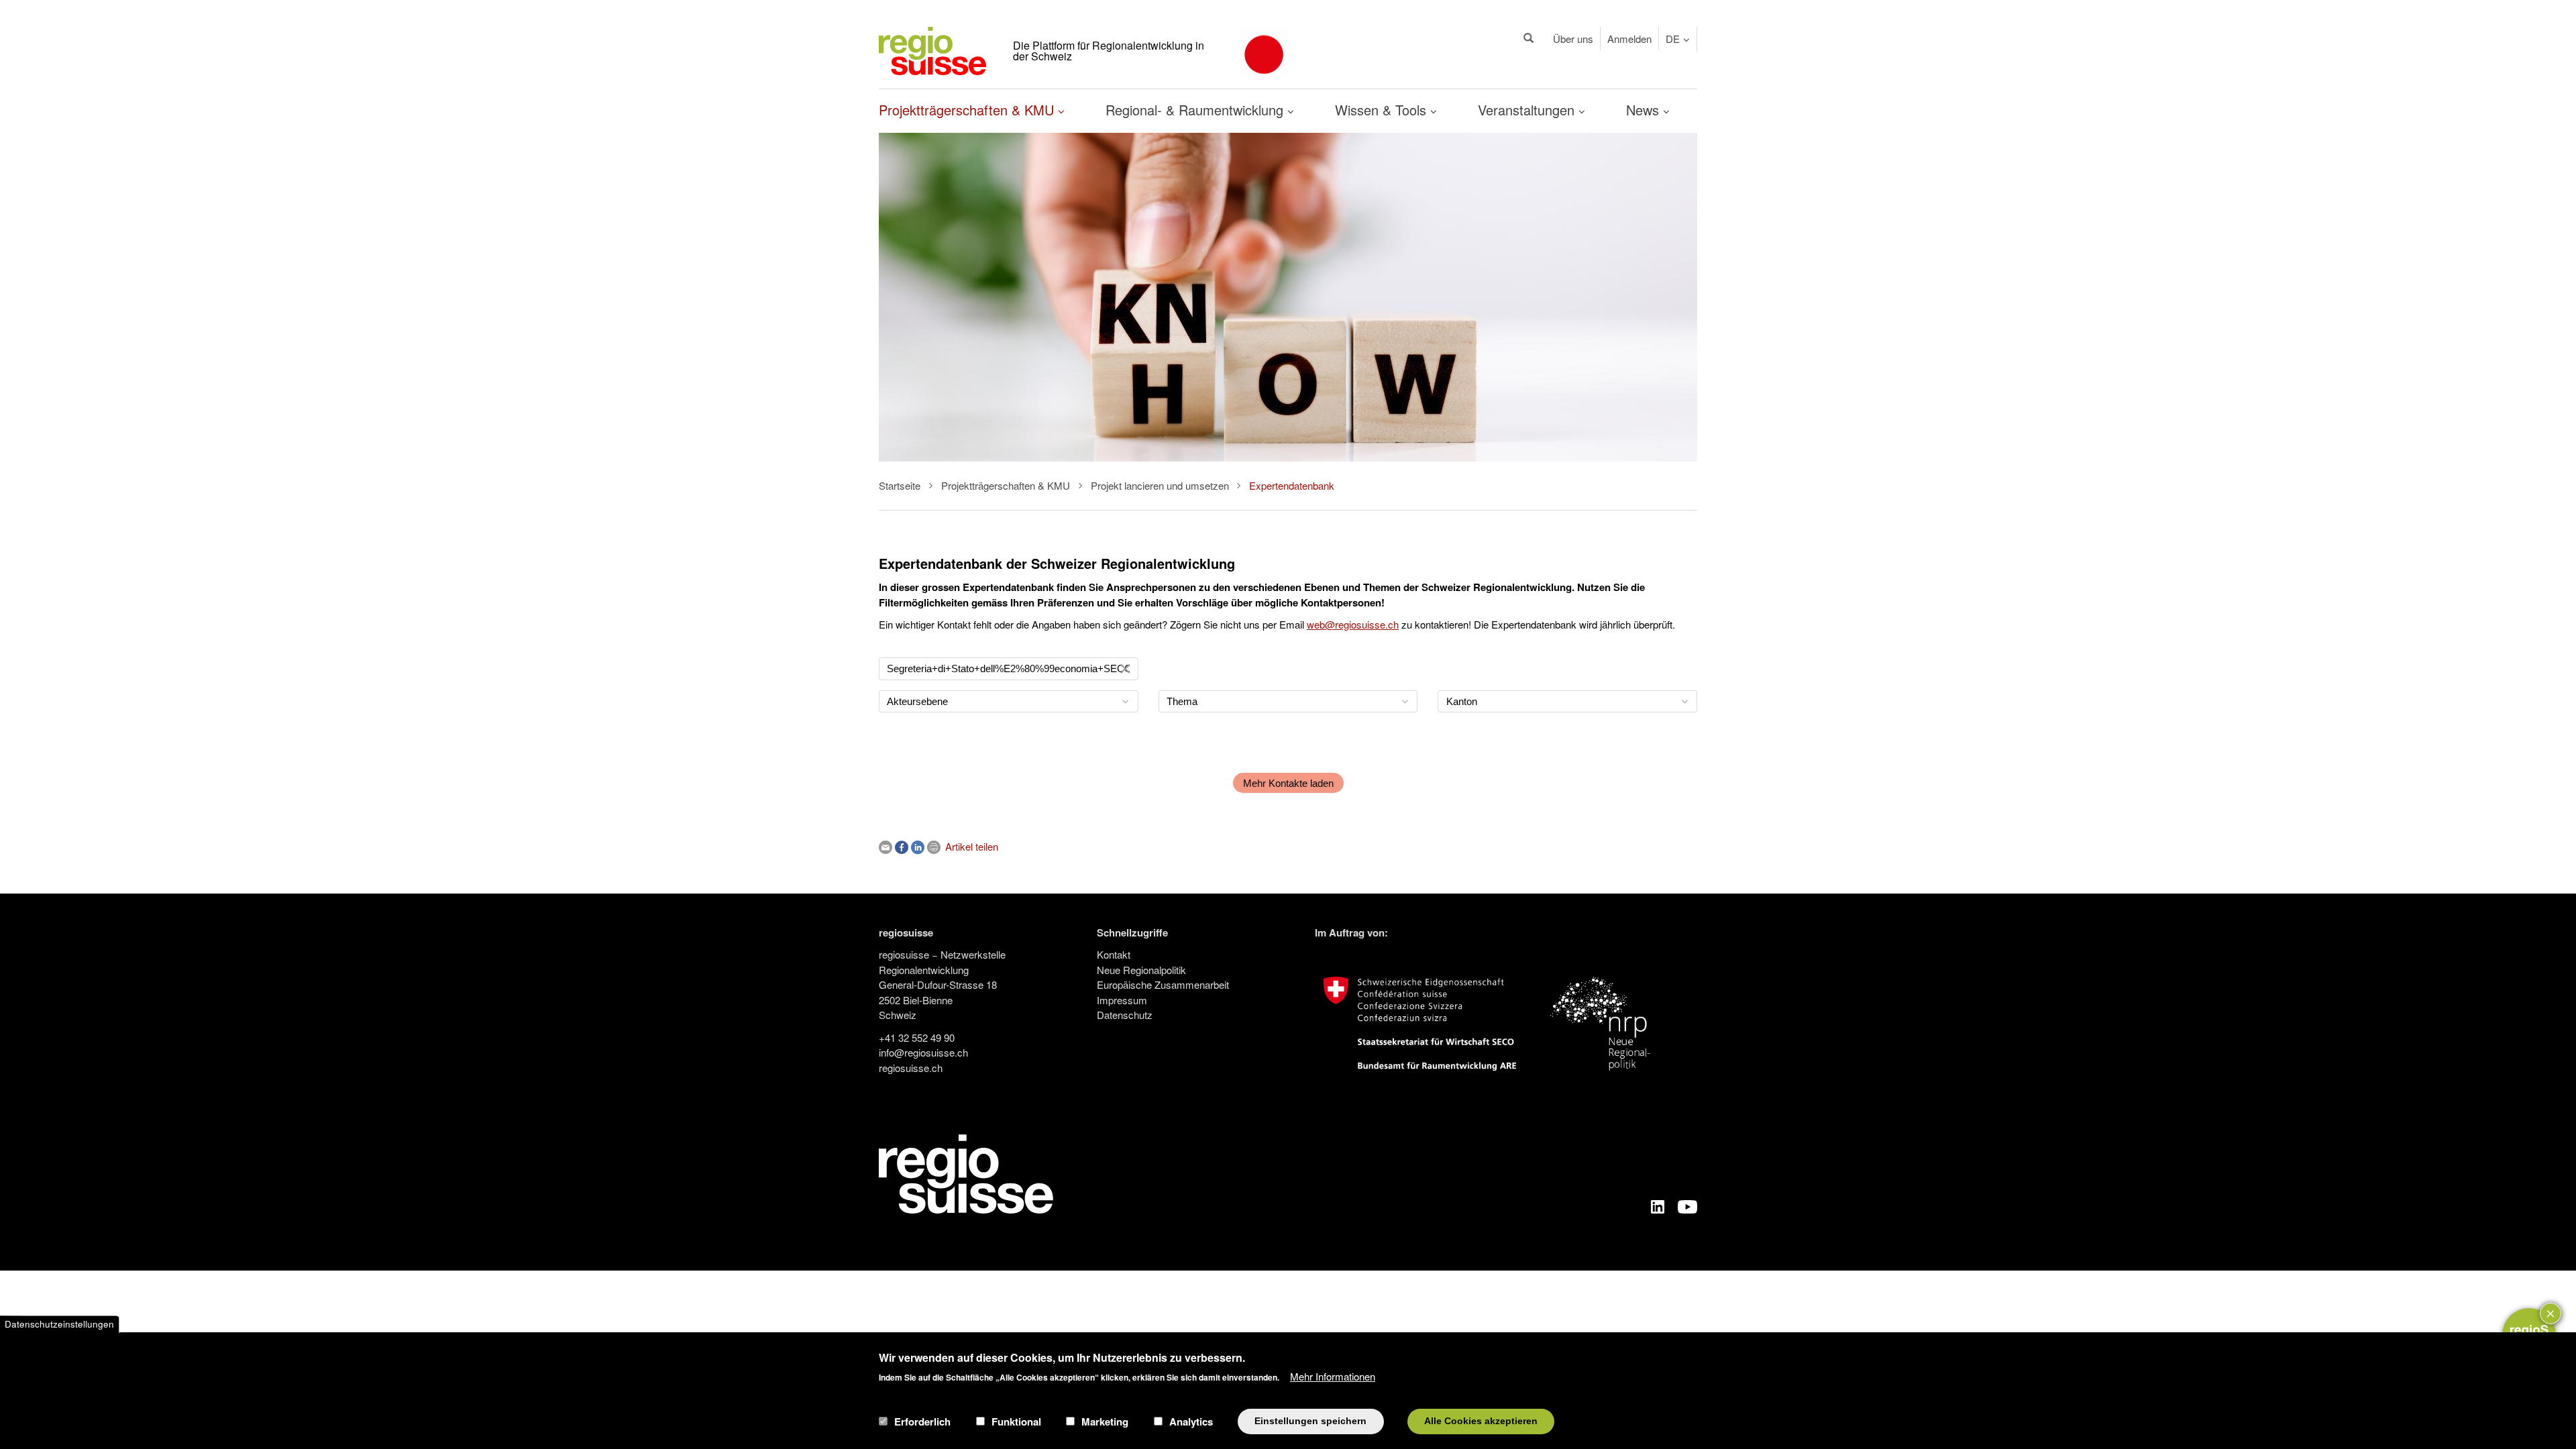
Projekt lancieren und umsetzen (1160, 485)
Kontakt (1114, 954)
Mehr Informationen (1333, 1376)
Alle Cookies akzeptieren (1481, 1421)
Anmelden (1629, 39)
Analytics (1191, 1421)
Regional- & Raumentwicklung (1196, 110)
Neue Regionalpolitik (1141, 970)
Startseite (900, 485)
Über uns (1573, 39)
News (1645, 110)
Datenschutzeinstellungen (59, 1324)
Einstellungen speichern (1310, 1421)
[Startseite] (932, 49)
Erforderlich (922, 1421)
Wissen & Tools (1383, 110)
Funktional (1016, 1421)
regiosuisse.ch (911, 1068)
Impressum (1122, 1000)
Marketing (1105, 1421)
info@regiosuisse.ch (923, 1052)
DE (1673, 39)
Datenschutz (1125, 1015)
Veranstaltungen (1528, 110)
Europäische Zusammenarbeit (1163, 984)
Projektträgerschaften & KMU (968, 110)
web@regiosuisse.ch (1353, 624)
